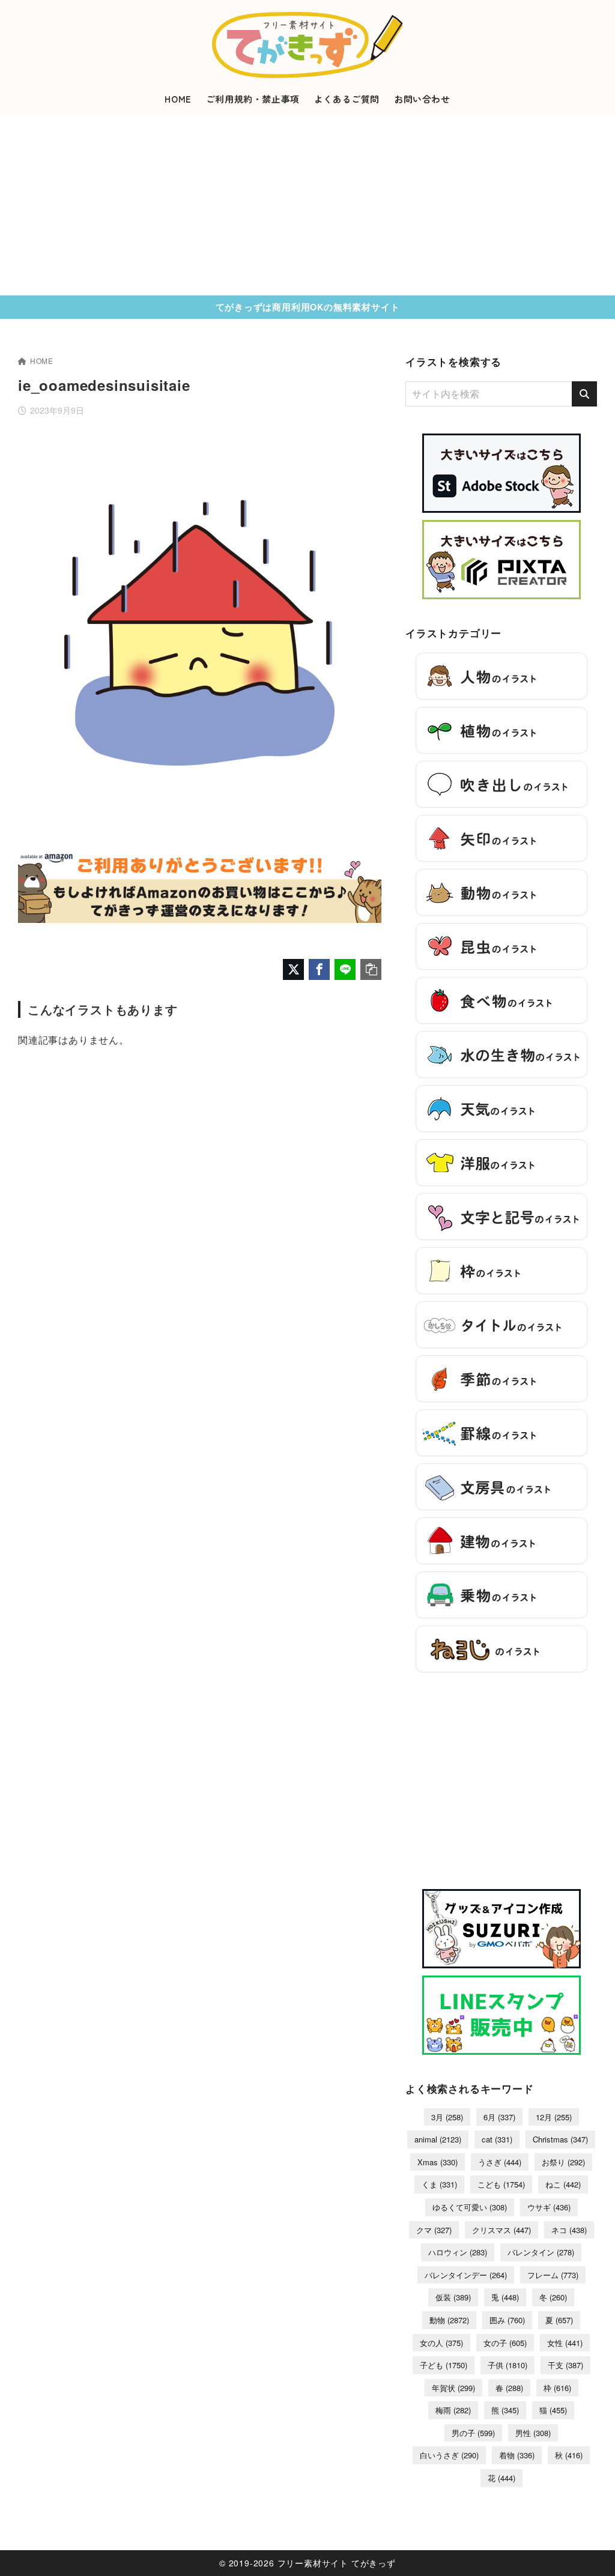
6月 (499, 2117)
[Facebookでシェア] (319, 969)
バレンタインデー (466, 2275)
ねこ (563, 2184)
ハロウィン (458, 2252)
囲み (507, 2320)
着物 (517, 2455)
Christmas (560, 2139)
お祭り (563, 2162)
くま (439, 2184)
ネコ (569, 2230)
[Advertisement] (307, 205)
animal (438, 2139)
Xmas (438, 2162)
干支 (565, 2365)
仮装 (453, 2297)
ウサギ (549, 2207)
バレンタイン (541, 2252)
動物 (449, 2320)
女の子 (505, 2343)
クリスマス (501, 2230)
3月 (447, 2117)
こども (501, 2184)
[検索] (584, 394)
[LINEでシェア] (345, 969)
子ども (444, 2365)
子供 (507, 2365)
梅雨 (453, 2410)
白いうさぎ (449, 2455)
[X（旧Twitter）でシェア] (293, 969)
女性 (565, 2343)
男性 (533, 2433)
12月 (554, 2117)
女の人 (441, 2343)
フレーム (553, 2275)
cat (497, 2139)
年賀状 (453, 2388)
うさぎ (500, 2162)
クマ (434, 2230)
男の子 (473, 2433)
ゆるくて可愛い (470, 2207)
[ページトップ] (588, 2549)
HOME (42, 361)
